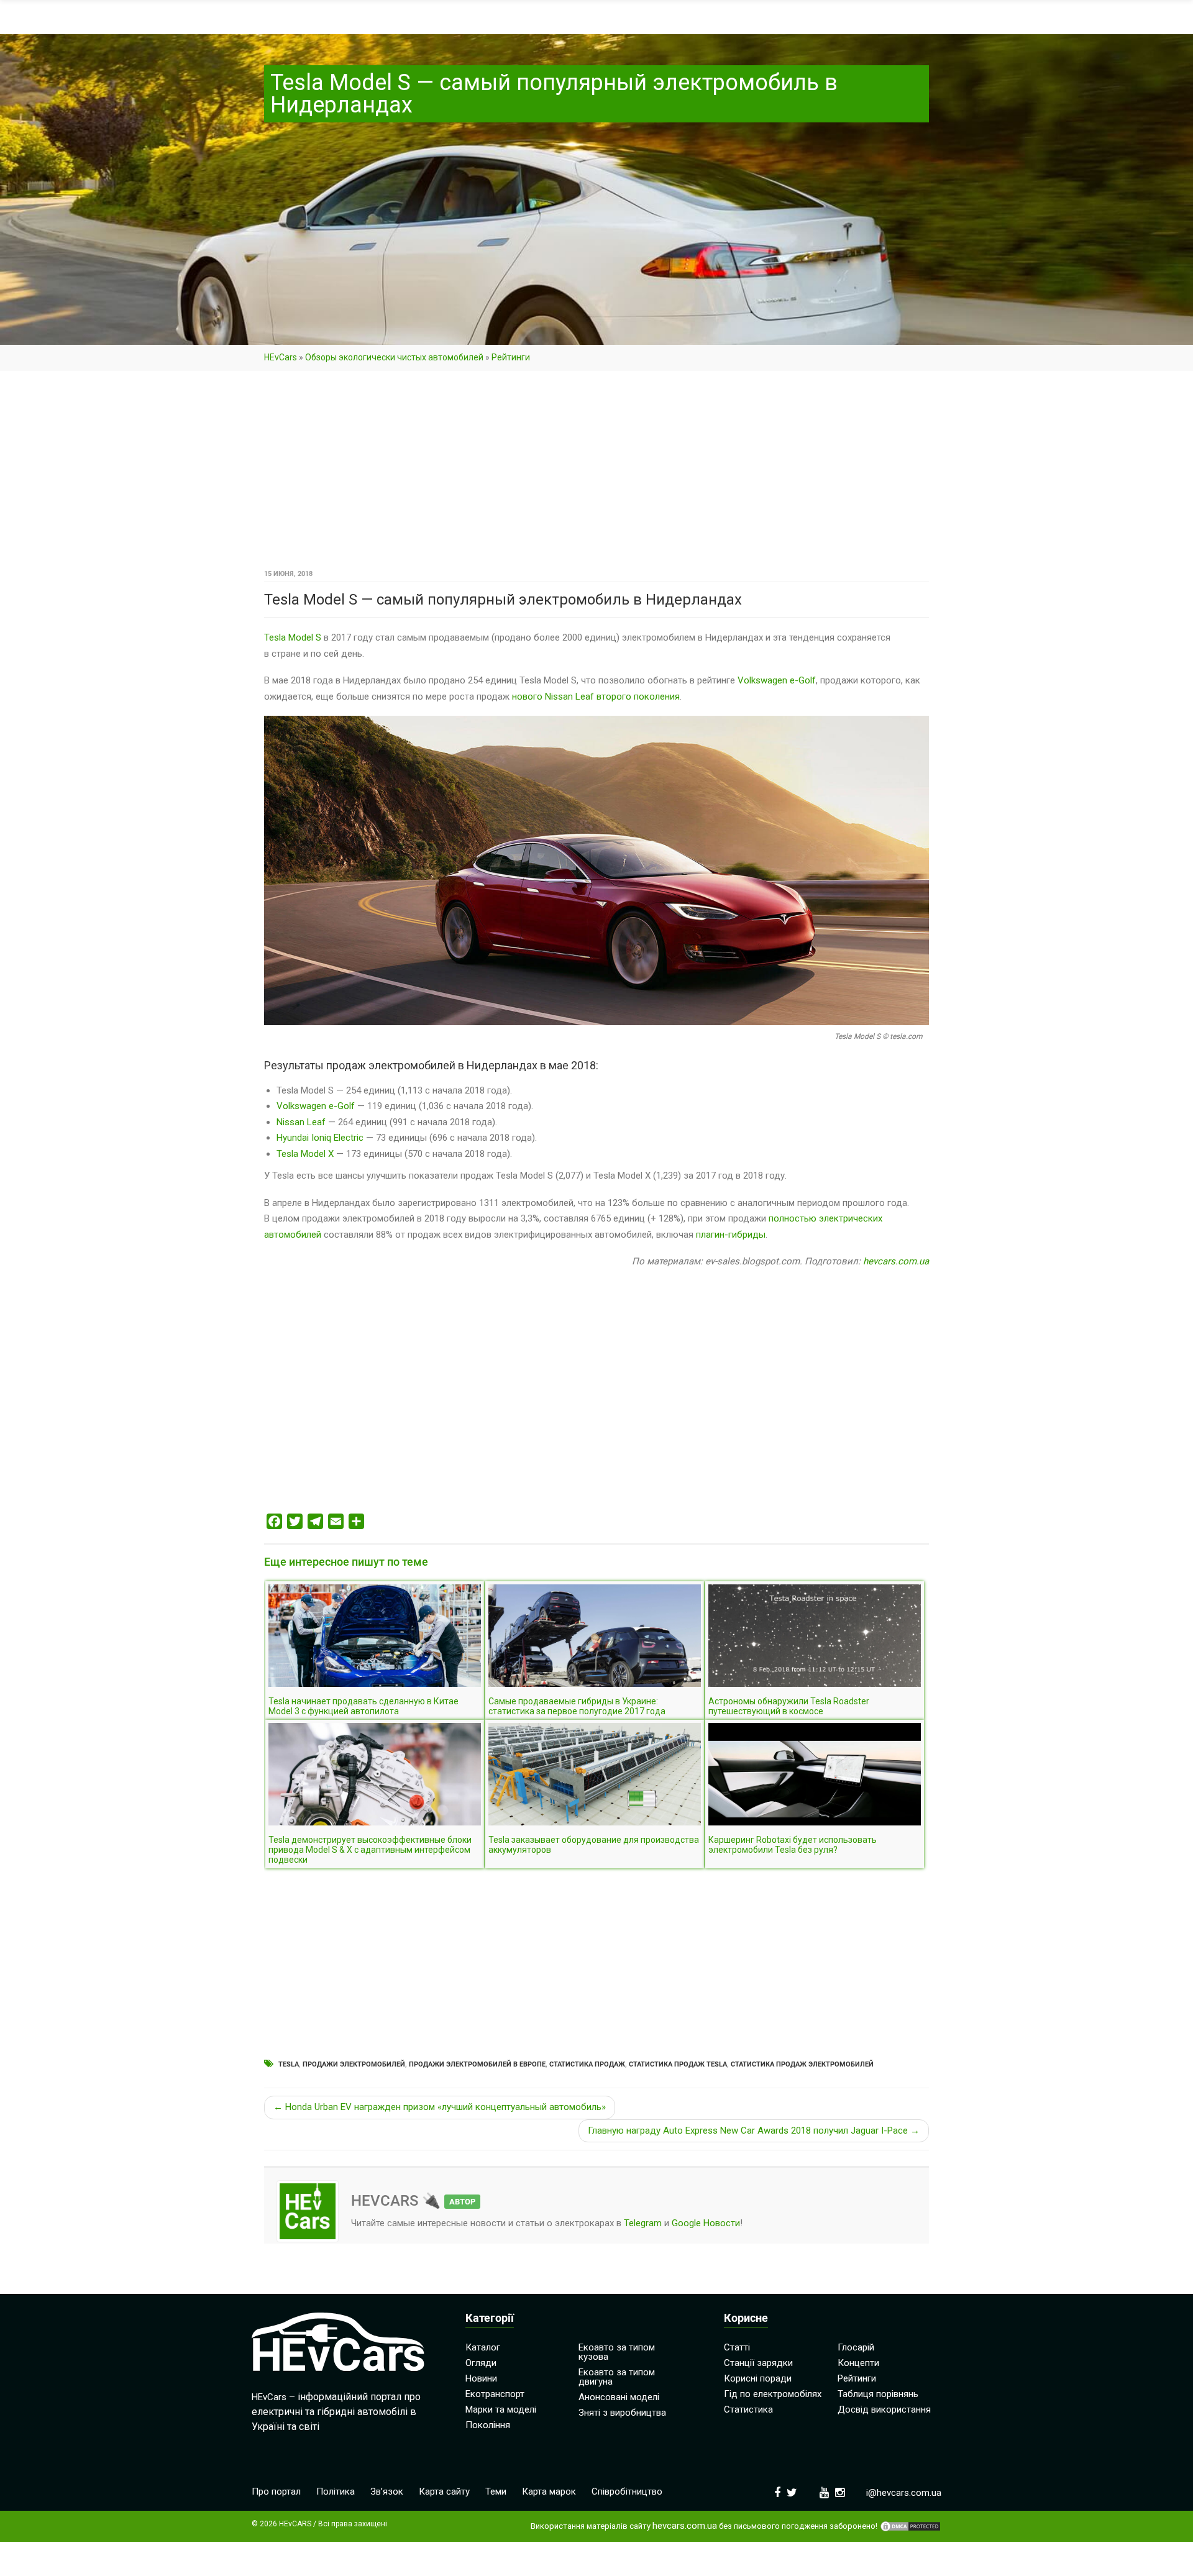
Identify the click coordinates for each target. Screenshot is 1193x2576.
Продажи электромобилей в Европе (477, 2064)
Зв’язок (387, 2492)
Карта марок (549, 2492)
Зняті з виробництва (622, 2413)
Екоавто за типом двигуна (617, 2377)
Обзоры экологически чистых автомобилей (394, 357)
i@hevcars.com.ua (904, 2493)
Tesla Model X (305, 1154)
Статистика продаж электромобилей (802, 2064)
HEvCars (281, 357)
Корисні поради (758, 2378)
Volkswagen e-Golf (777, 680)
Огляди (481, 2363)
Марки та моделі (501, 2409)
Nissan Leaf (301, 1122)
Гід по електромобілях (773, 2394)
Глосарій (856, 2347)
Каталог (483, 2347)
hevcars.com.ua (896, 1261)
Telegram (643, 2223)
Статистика (748, 2409)
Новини (481, 2378)
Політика (336, 2492)
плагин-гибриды (731, 1235)
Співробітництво (627, 2492)
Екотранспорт (495, 2394)
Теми (496, 2492)
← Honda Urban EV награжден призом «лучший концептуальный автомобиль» (440, 2107)
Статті (737, 2347)
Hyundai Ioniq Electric (320, 1138)
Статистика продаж (587, 2064)
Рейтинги (511, 357)
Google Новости (706, 2223)
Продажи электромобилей (354, 2064)
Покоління (488, 2425)
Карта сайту (444, 2492)
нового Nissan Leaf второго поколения (596, 697)
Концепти (858, 2363)
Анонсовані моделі (619, 2397)
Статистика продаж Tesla (678, 2064)
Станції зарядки (758, 2363)
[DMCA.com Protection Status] (910, 2526)
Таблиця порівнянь (878, 2394)
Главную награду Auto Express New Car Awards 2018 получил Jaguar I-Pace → (754, 2131)
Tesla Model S (293, 637)
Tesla (289, 2064)
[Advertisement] (596, 474)
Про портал (276, 2492)
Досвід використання (884, 2409)
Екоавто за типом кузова (617, 2352)
